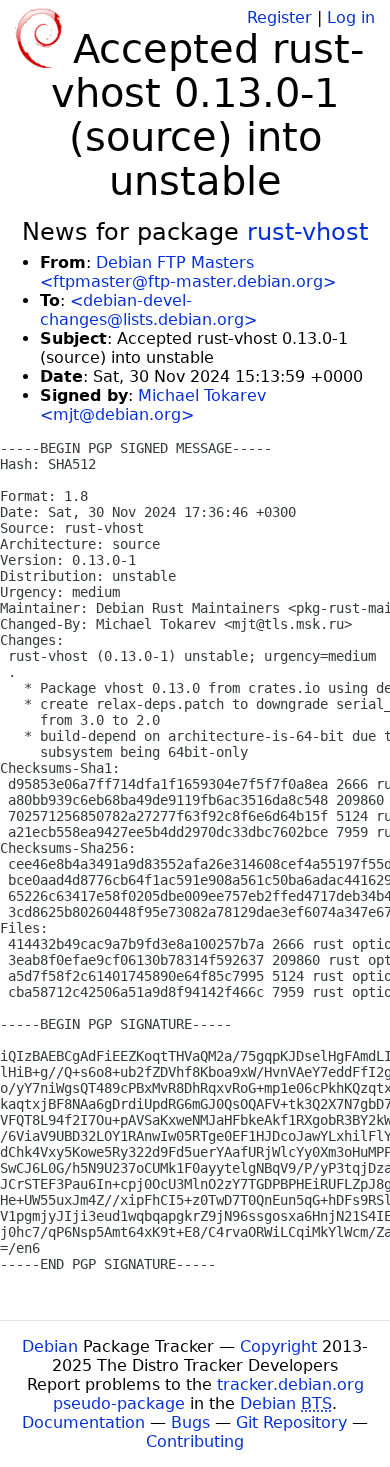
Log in (351, 17)
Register (279, 17)
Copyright (278, 1346)
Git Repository (291, 1422)
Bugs (190, 1422)
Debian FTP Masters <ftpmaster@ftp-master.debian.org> (188, 272)
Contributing (195, 1441)
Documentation (83, 1422)
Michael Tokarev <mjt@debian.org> (153, 405)
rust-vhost (307, 232)
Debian (50, 1346)
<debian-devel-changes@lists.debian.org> (148, 310)
